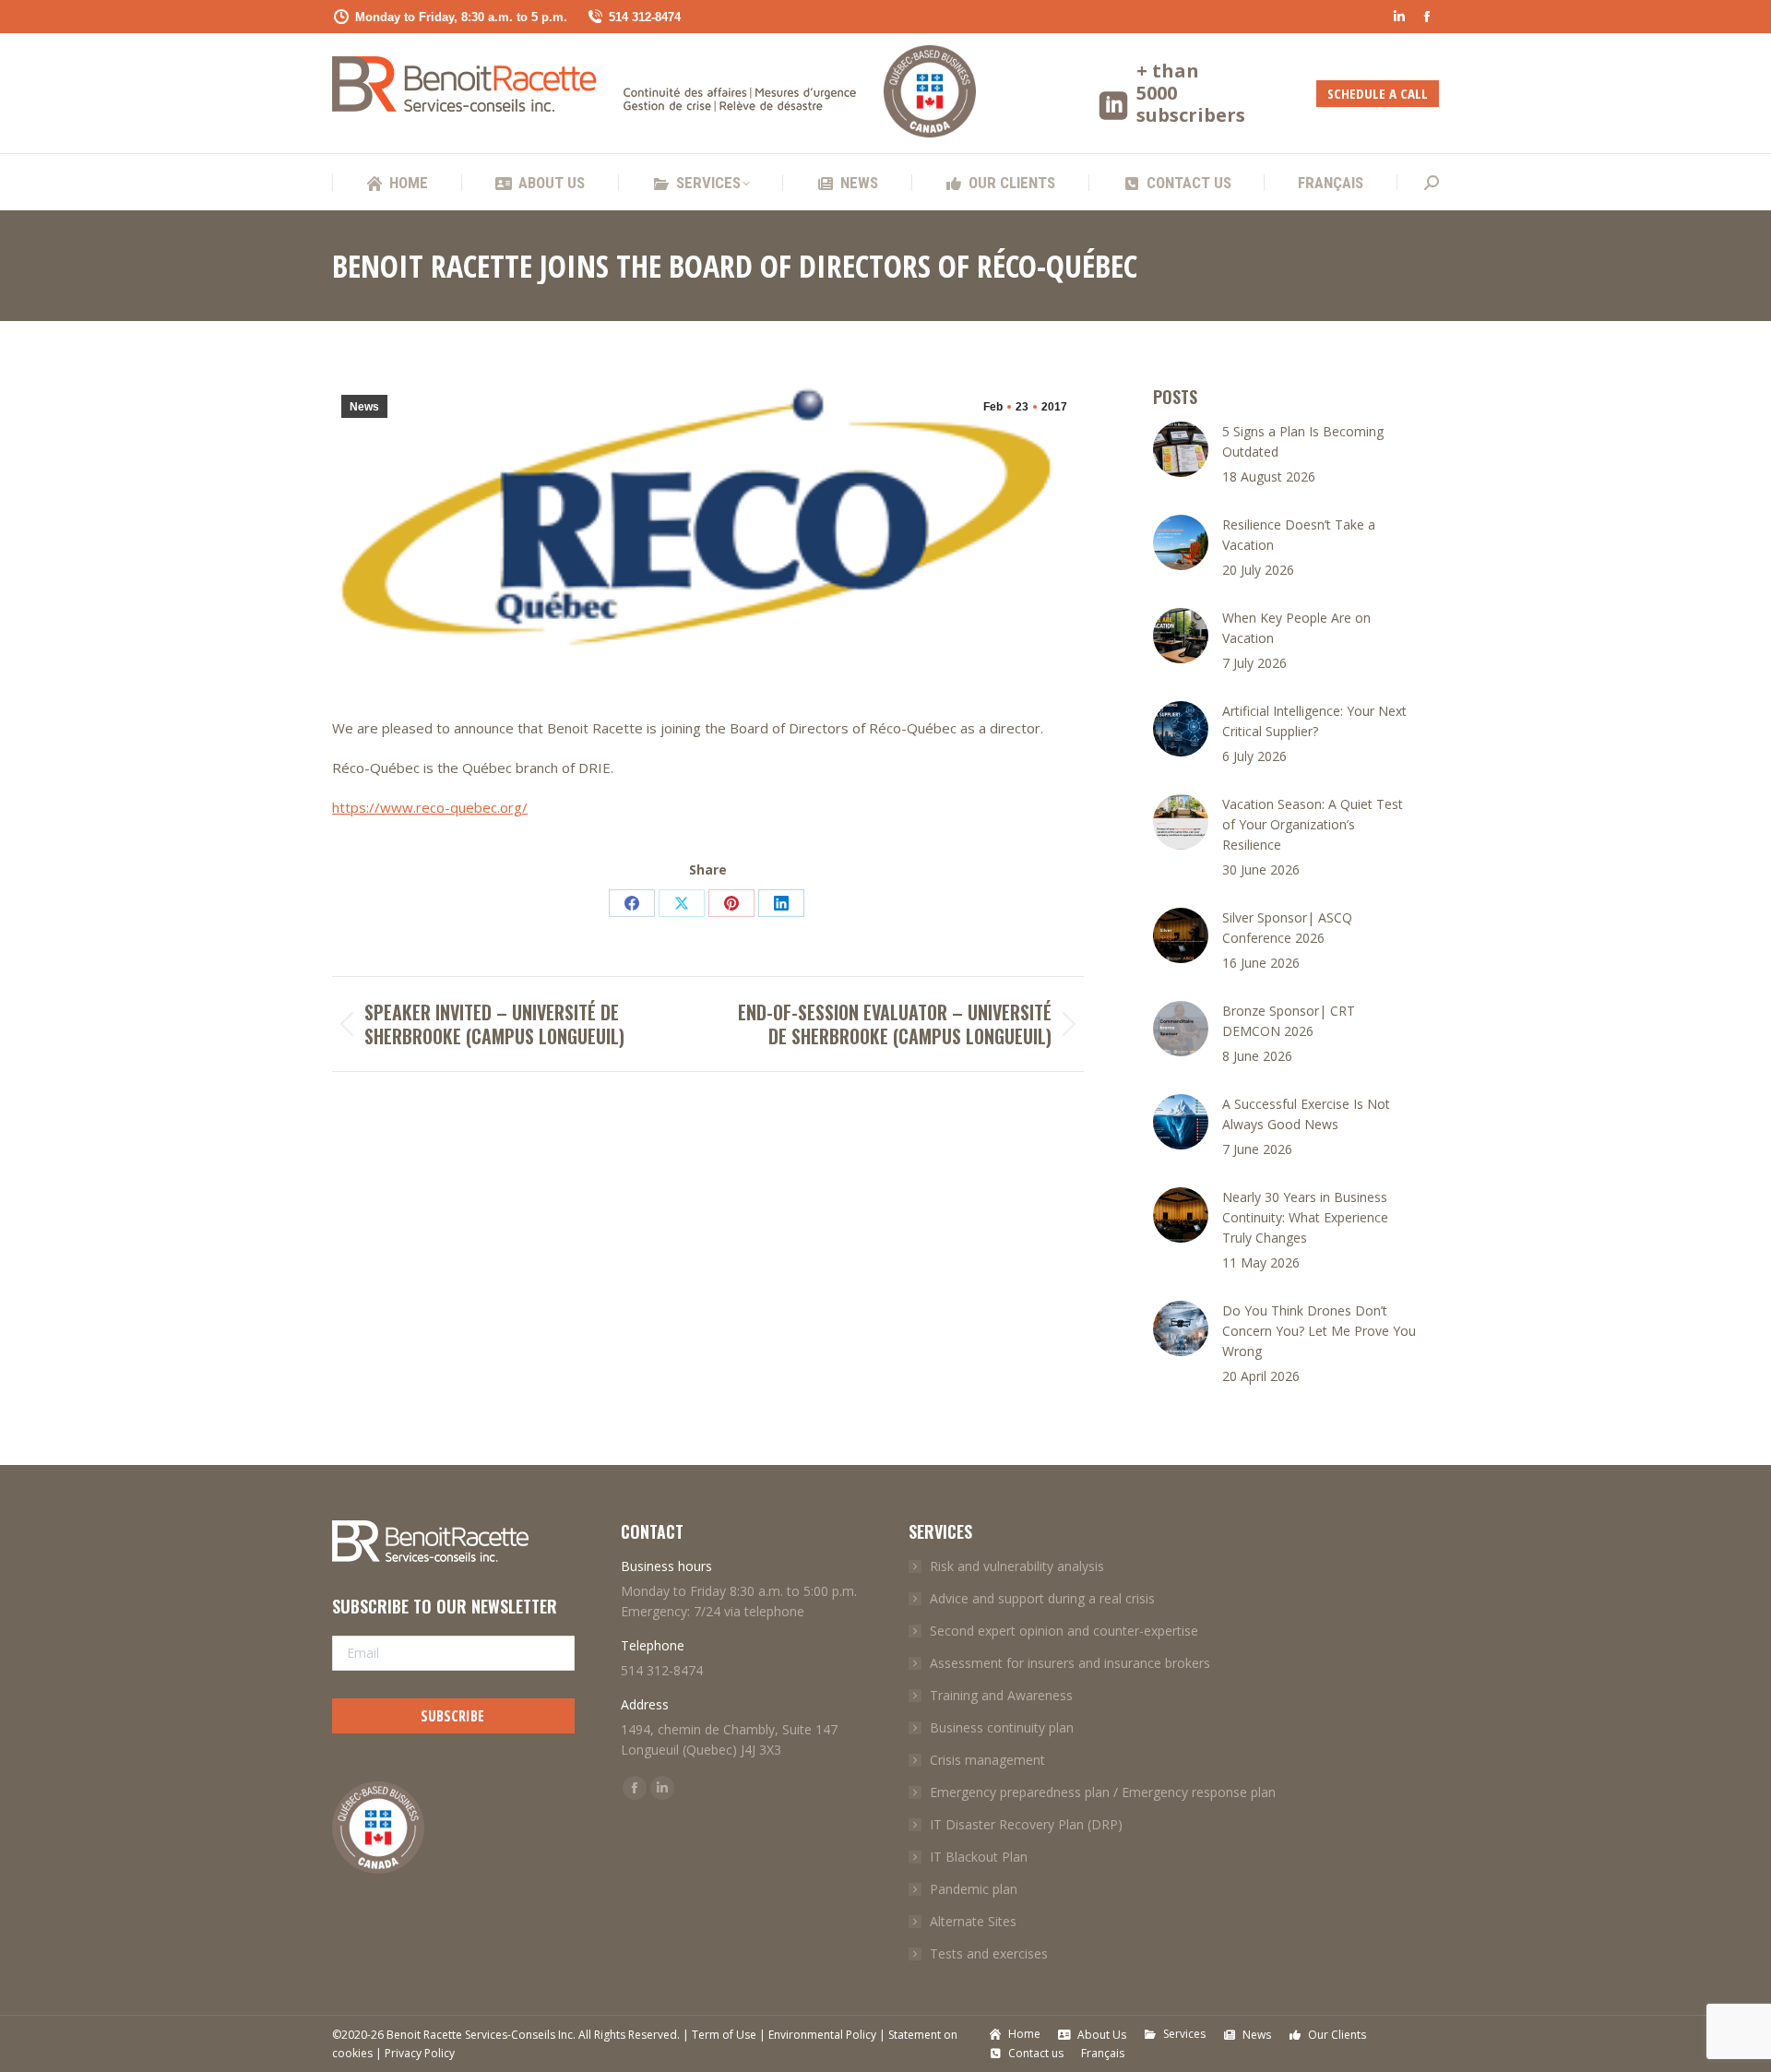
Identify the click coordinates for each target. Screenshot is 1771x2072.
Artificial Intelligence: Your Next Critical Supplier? (1314, 721)
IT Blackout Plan (979, 1857)
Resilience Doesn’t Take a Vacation (1299, 535)
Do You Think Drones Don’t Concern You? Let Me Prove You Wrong (1319, 1331)
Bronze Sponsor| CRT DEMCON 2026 (1289, 1021)
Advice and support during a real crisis (1042, 1598)
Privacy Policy (420, 2053)
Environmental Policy (822, 2035)
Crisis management (987, 1760)
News (364, 407)
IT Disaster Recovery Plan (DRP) (1026, 1824)
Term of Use (724, 2035)
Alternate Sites (973, 1921)
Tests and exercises (989, 1953)
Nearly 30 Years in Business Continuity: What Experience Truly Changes (1305, 1217)
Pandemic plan (974, 1889)
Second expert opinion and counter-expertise (1064, 1631)
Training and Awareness (1001, 1695)
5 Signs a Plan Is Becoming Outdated (1303, 441)
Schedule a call (1378, 93)
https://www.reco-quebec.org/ (430, 807)
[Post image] (1181, 449)
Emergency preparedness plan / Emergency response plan (1103, 1792)
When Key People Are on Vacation (1296, 628)
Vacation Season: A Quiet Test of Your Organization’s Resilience (1313, 824)
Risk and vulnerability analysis (1017, 1566)
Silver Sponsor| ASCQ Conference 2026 (1287, 928)
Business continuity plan (1002, 1727)
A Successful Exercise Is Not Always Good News (1306, 1114)
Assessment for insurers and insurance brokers (1070, 1663)
